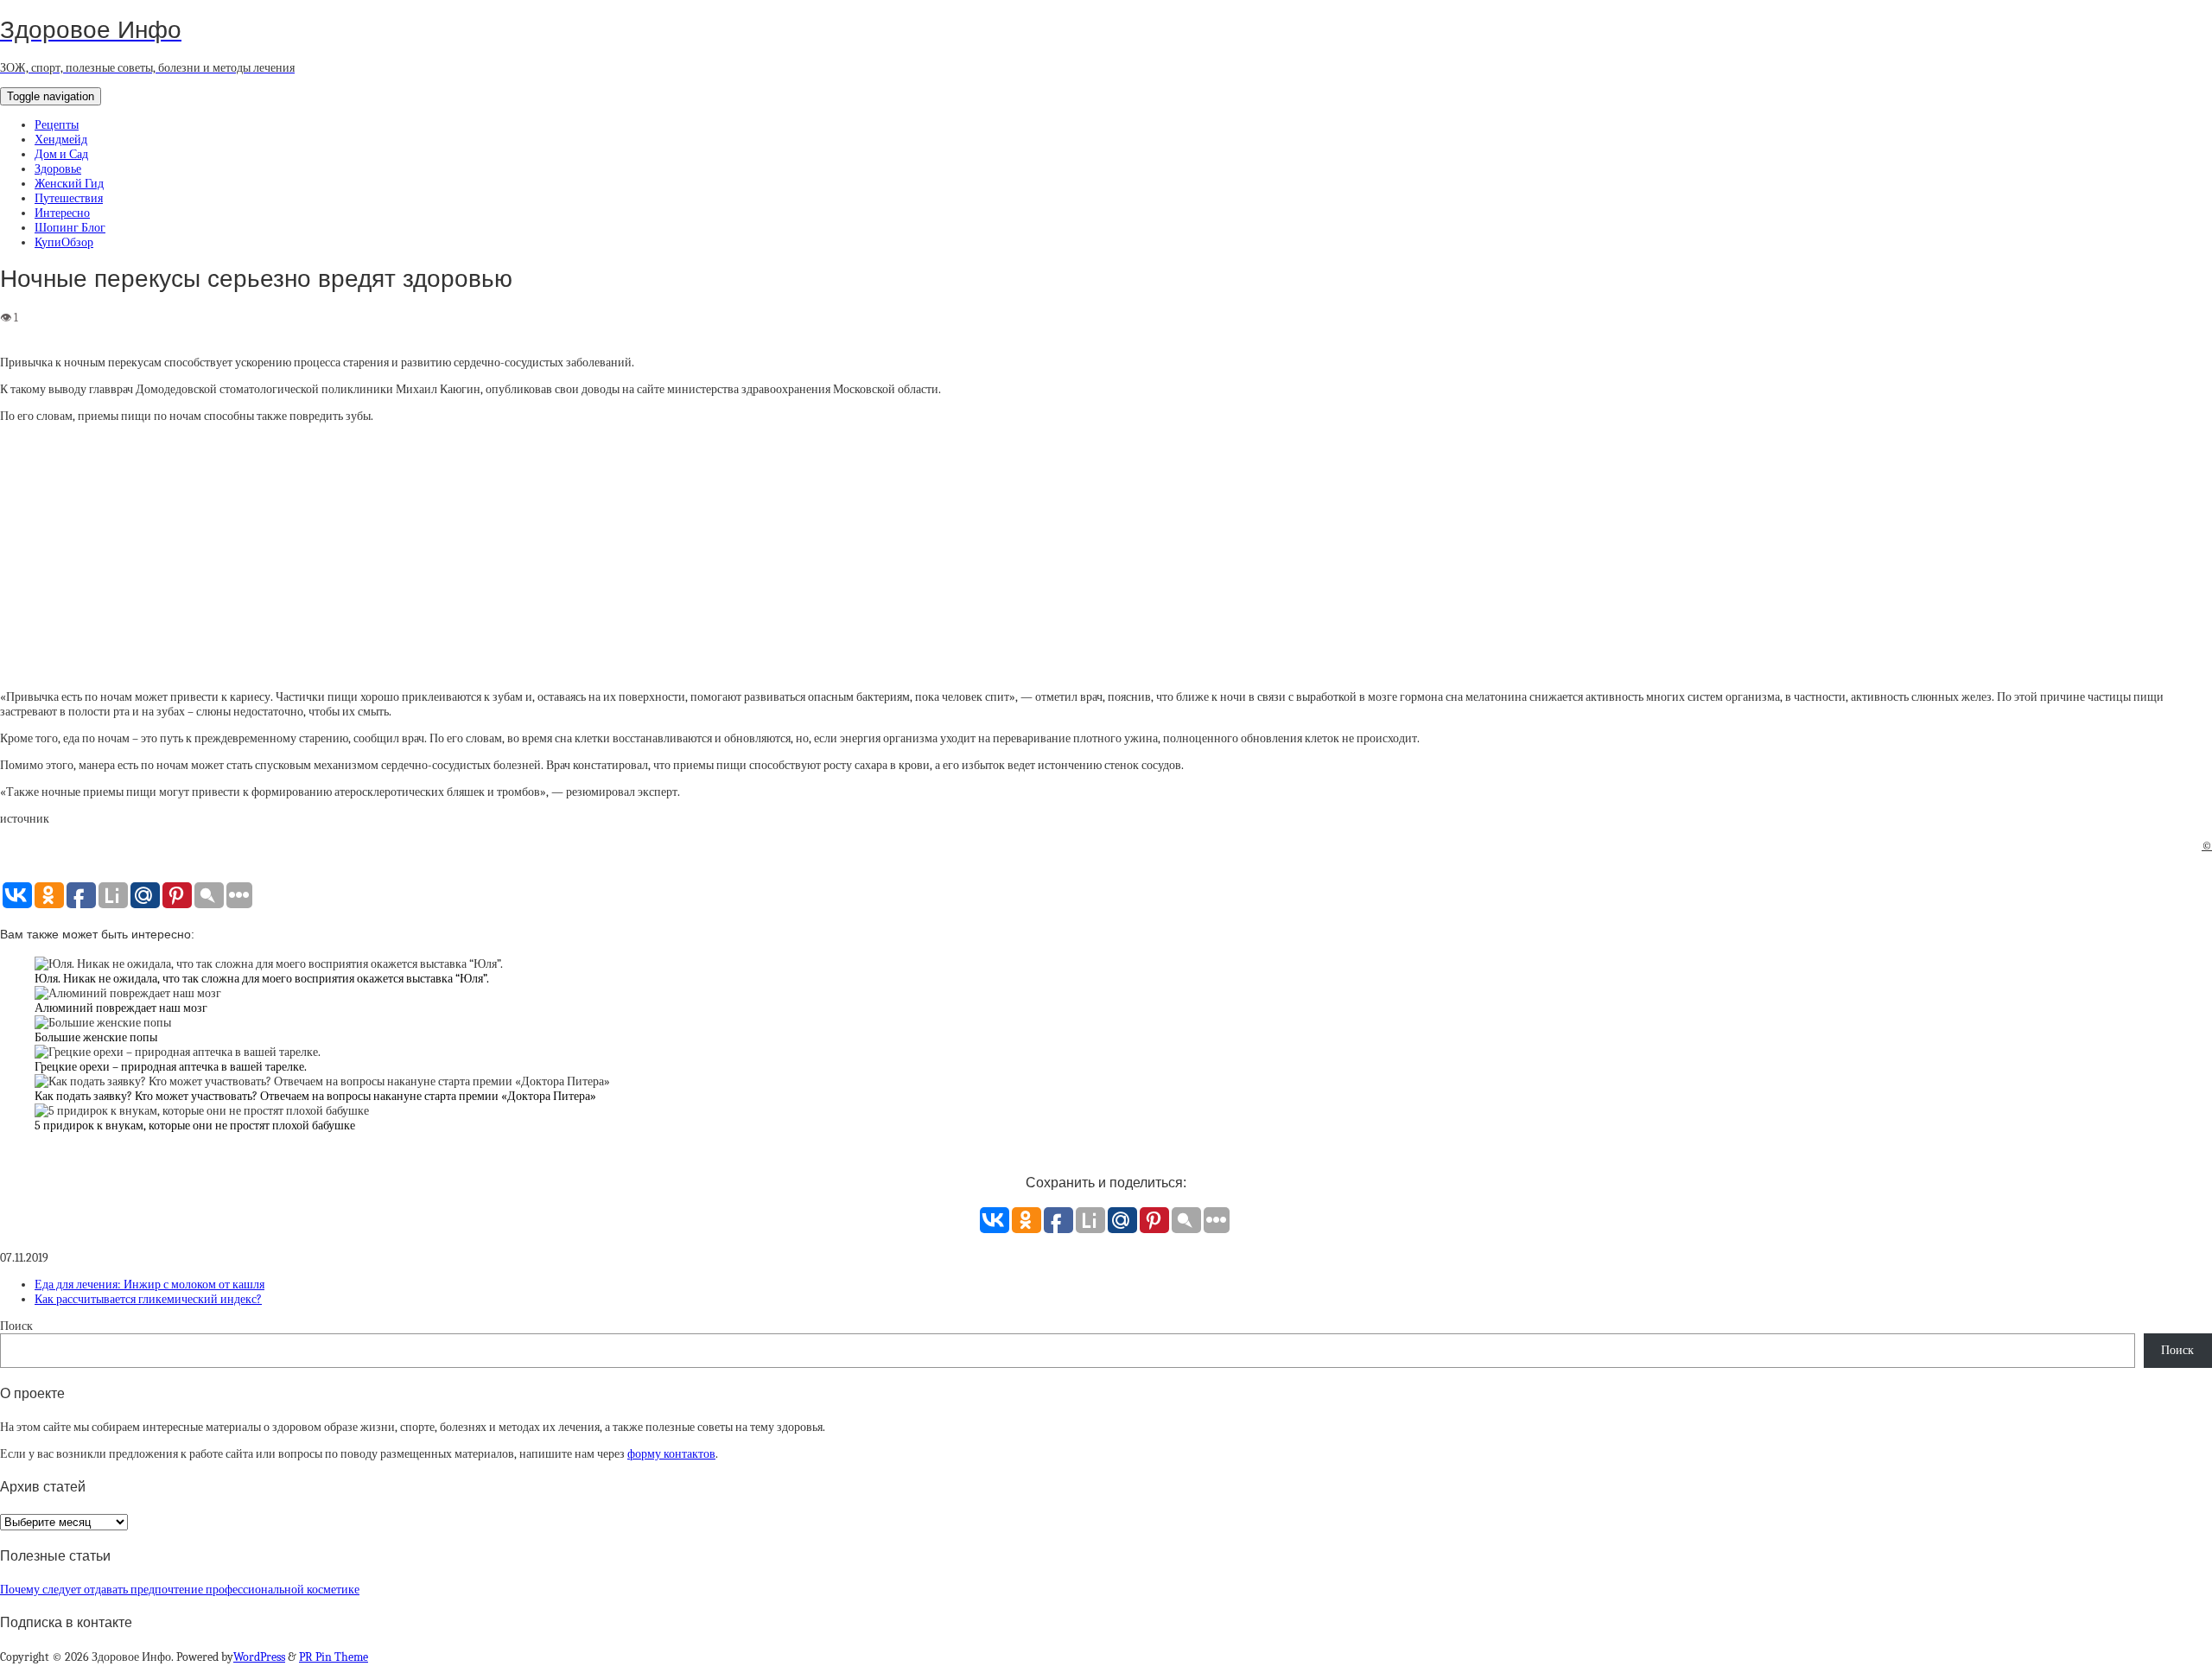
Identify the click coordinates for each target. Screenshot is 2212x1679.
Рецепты (57, 125)
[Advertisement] (1106, 556)
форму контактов (671, 1454)
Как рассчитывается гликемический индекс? (148, 1299)
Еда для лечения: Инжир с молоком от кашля (149, 1285)
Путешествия (69, 198)
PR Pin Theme (334, 1657)
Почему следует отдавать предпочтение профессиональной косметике (180, 1590)
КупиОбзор (64, 242)
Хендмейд (61, 140)
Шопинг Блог (70, 228)
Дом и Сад (61, 154)
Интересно (62, 213)
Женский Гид (69, 184)
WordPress (259, 1657)
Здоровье (58, 169)
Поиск (16, 1326)
